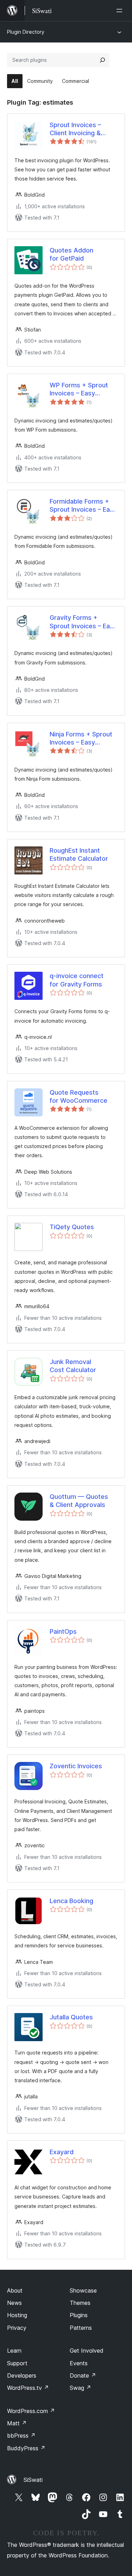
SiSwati (33, 2480)
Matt (17, 2423)
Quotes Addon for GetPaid (71, 254)
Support (17, 2363)
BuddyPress (26, 2448)
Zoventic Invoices (76, 1766)
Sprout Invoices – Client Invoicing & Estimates (75, 129)
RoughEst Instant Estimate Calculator (79, 854)
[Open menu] (121, 11)
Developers (22, 2375)
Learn (14, 2351)
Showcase (83, 2290)
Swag (80, 2388)
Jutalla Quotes (71, 2017)
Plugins (79, 2315)
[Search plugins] (102, 60)
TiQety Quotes (72, 1227)
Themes (80, 2303)
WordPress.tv (28, 2388)
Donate (83, 2375)
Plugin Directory (26, 32)
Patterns (81, 2328)
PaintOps (63, 1631)
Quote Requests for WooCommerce (78, 1096)
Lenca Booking (71, 1901)
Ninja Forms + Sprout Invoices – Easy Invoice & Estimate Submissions (81, 739)
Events (79, 2363)
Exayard (62, 2152)
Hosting (17, 2315)
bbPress (21, 2436)
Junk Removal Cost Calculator (73, 1366)
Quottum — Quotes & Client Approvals (79, 1501)
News (14, 2303)
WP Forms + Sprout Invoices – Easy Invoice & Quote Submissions (79, 389)
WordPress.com (31, 2411)
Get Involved (87, 2351)
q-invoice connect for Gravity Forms (77, 980)
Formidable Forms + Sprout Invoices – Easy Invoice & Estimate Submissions (83, 506)
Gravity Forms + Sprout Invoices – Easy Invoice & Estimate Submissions (83, 622)
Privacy (17, 2328)
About (15, 2290)
